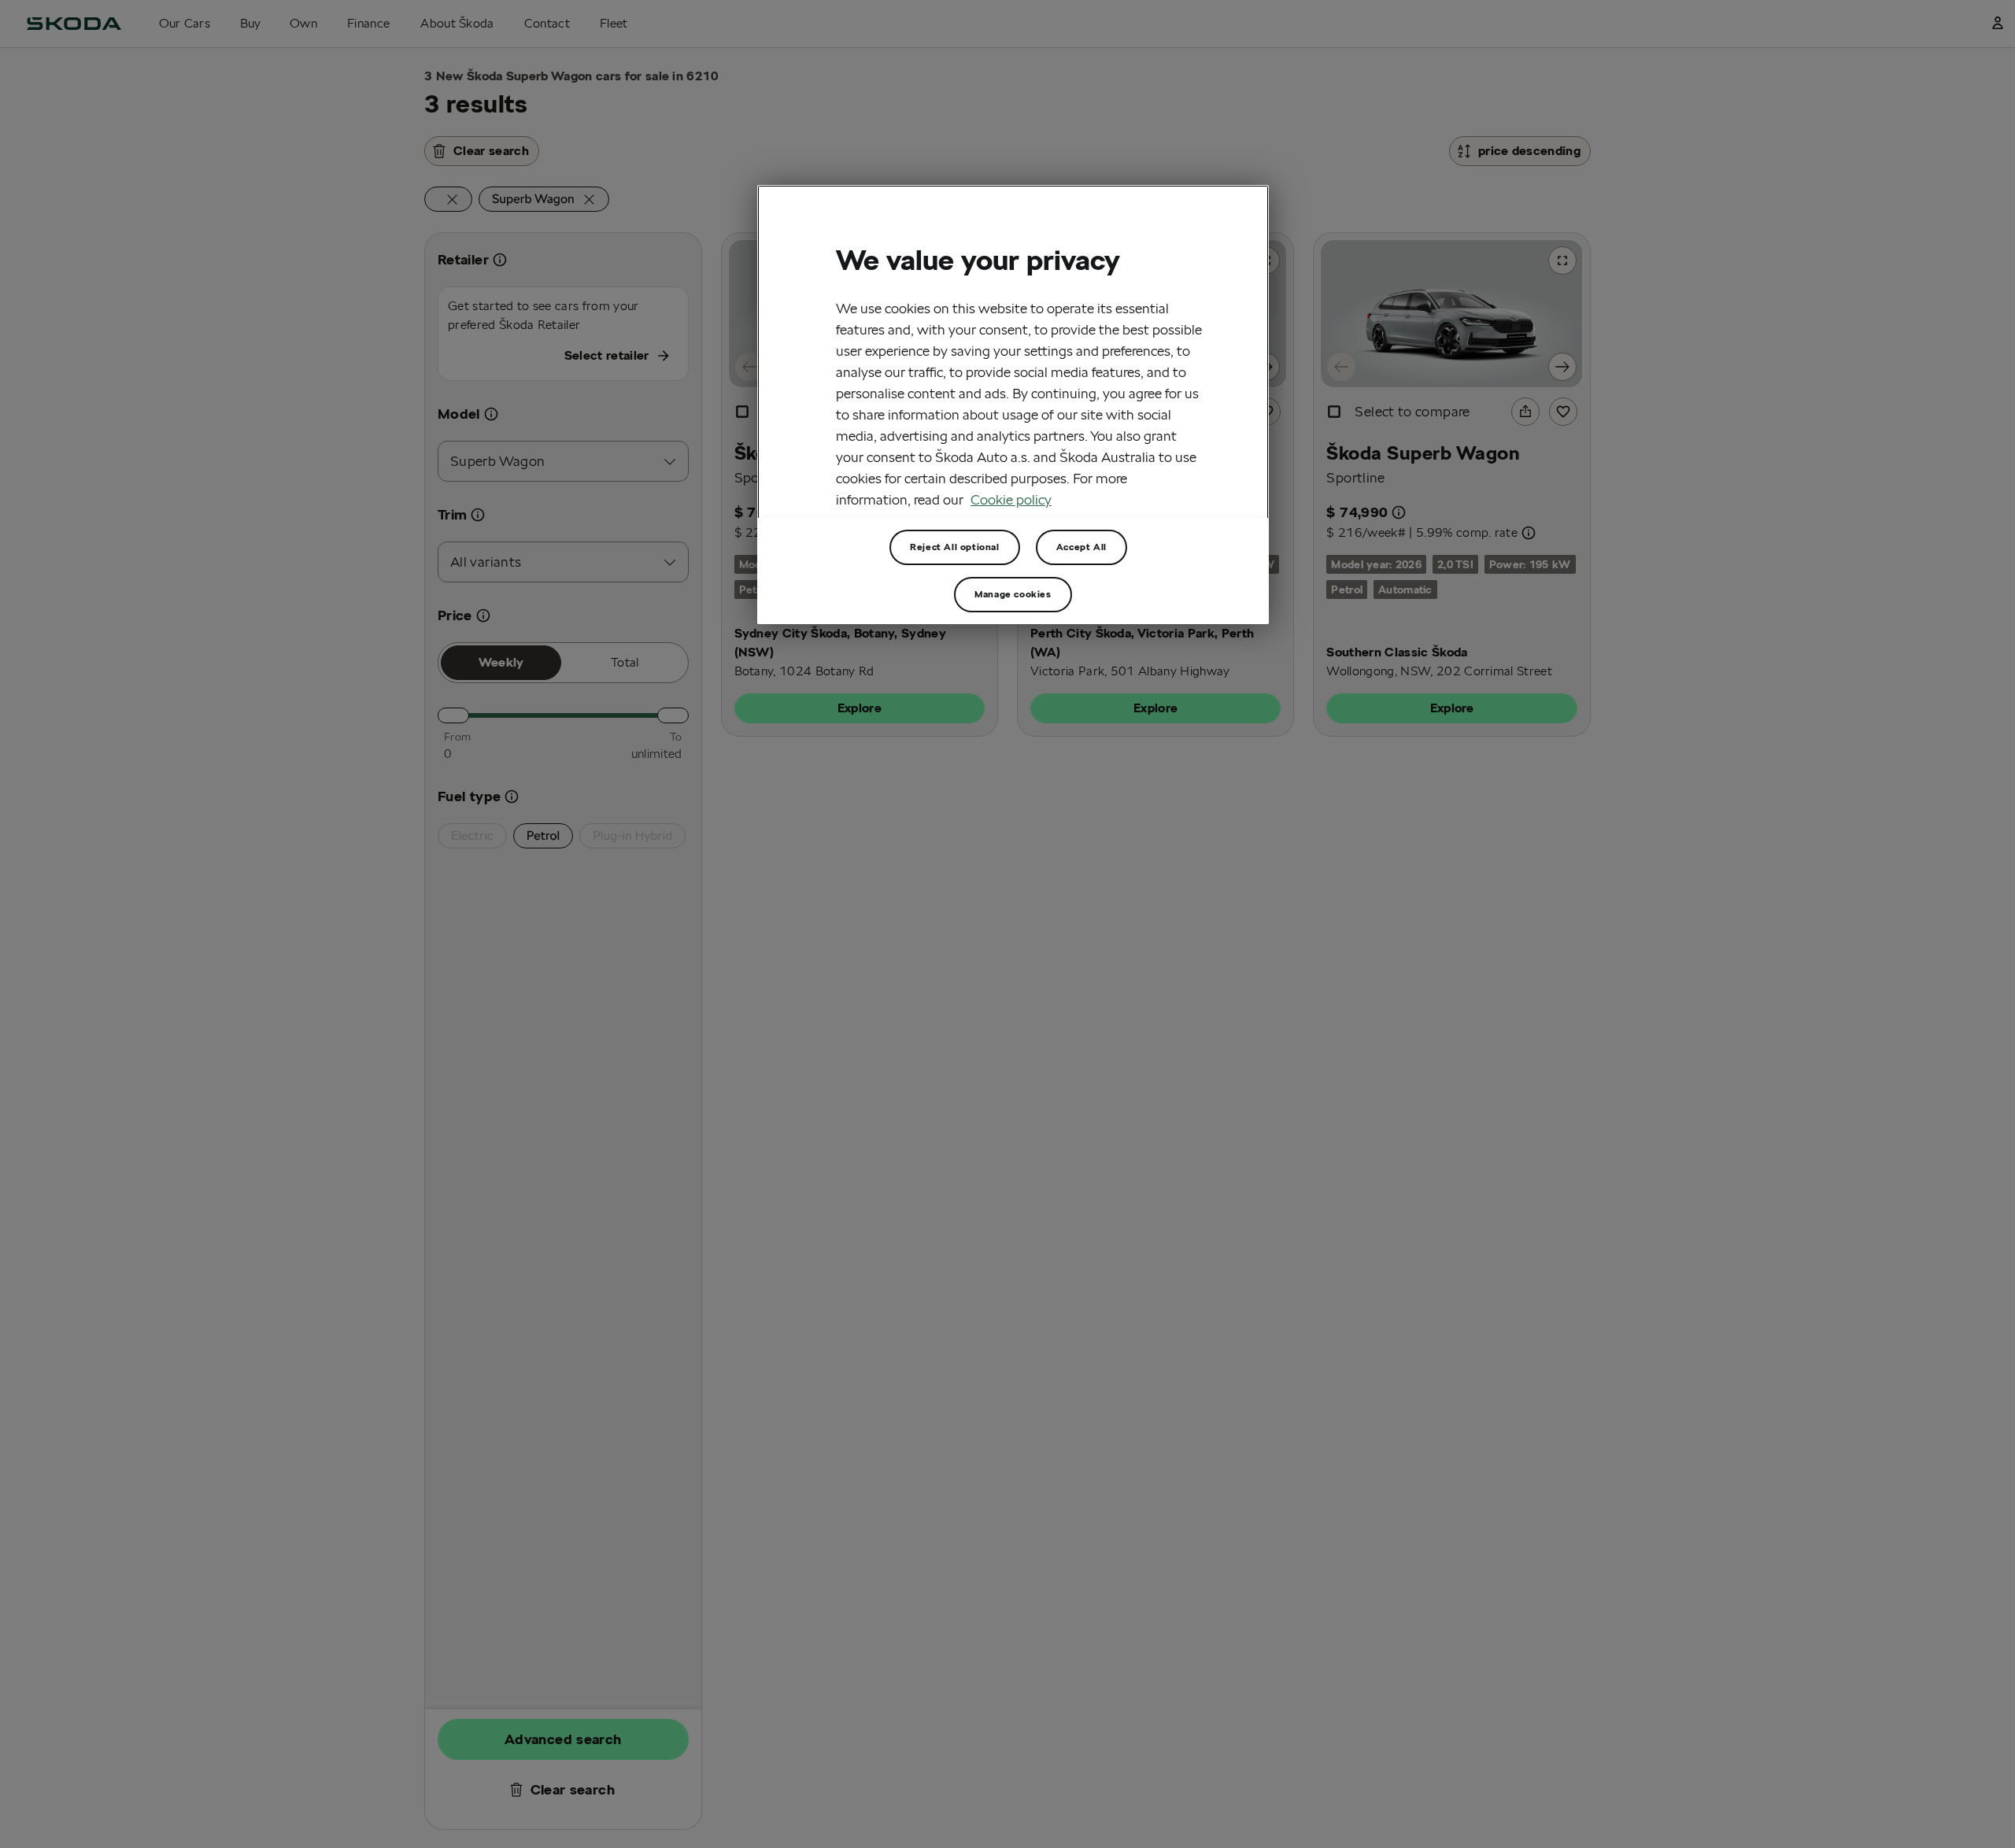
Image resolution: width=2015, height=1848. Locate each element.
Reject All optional (954, 547)
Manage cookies (1013, 594)
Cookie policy (1011, 499)
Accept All (1081, 547)
